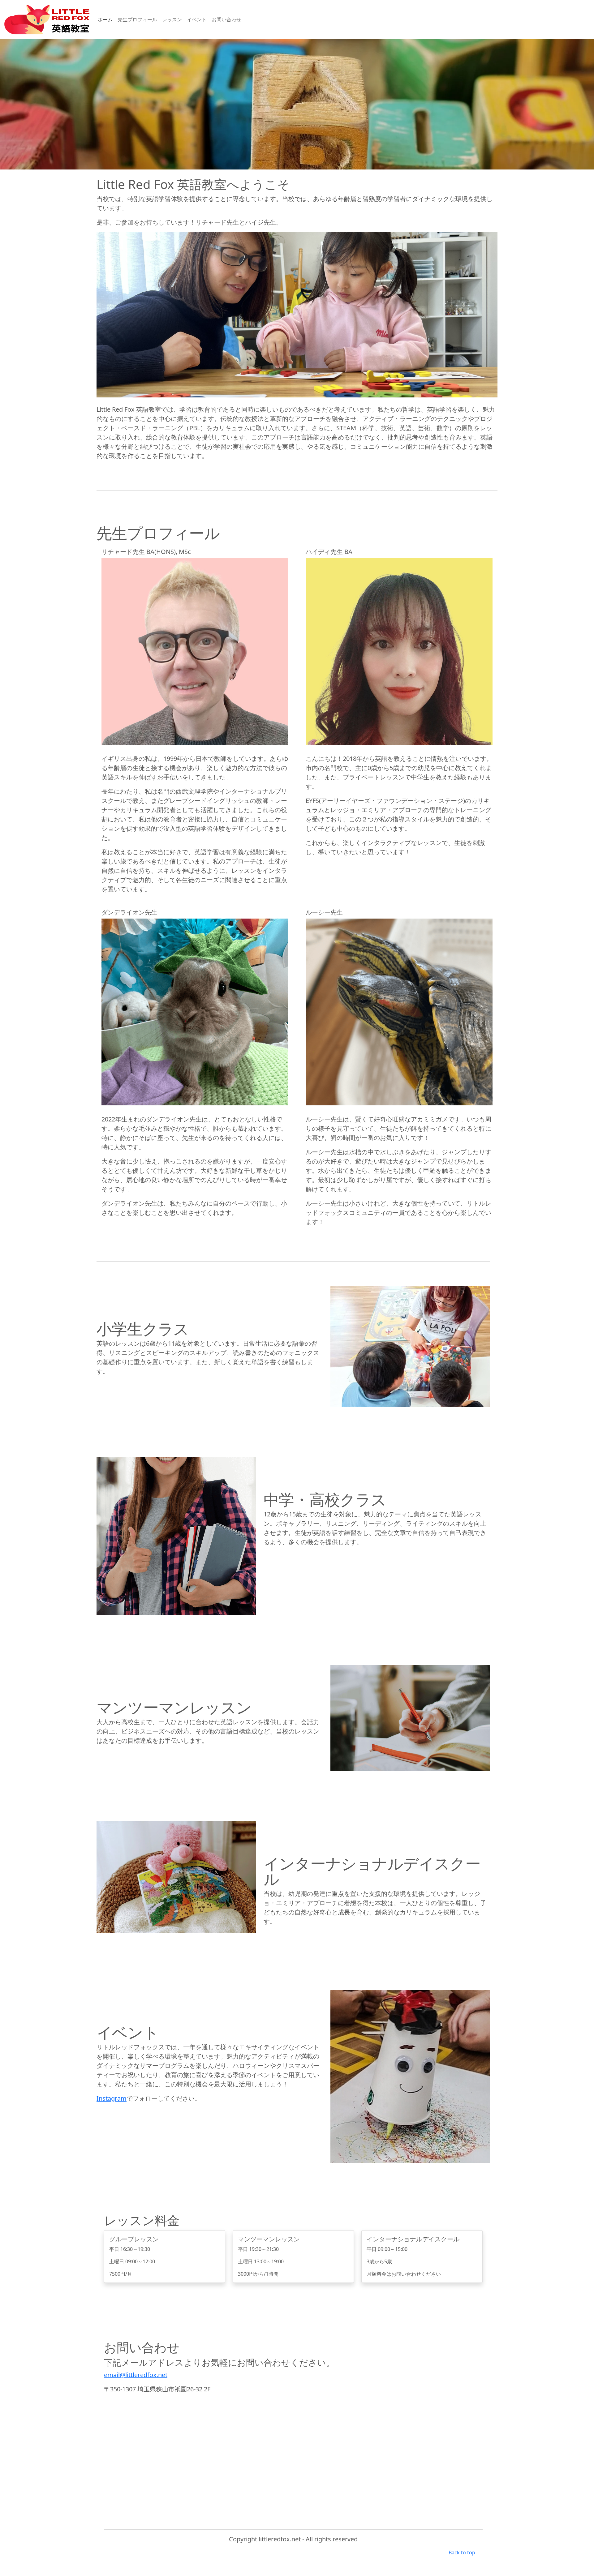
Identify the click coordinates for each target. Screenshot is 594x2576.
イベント (197, 19)
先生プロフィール (137, 19)
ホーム (105, 19)
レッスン (172, 19)
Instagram (112, 2098)
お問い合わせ (226, 19)
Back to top (462, 2552)
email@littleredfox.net (136, 2375)
